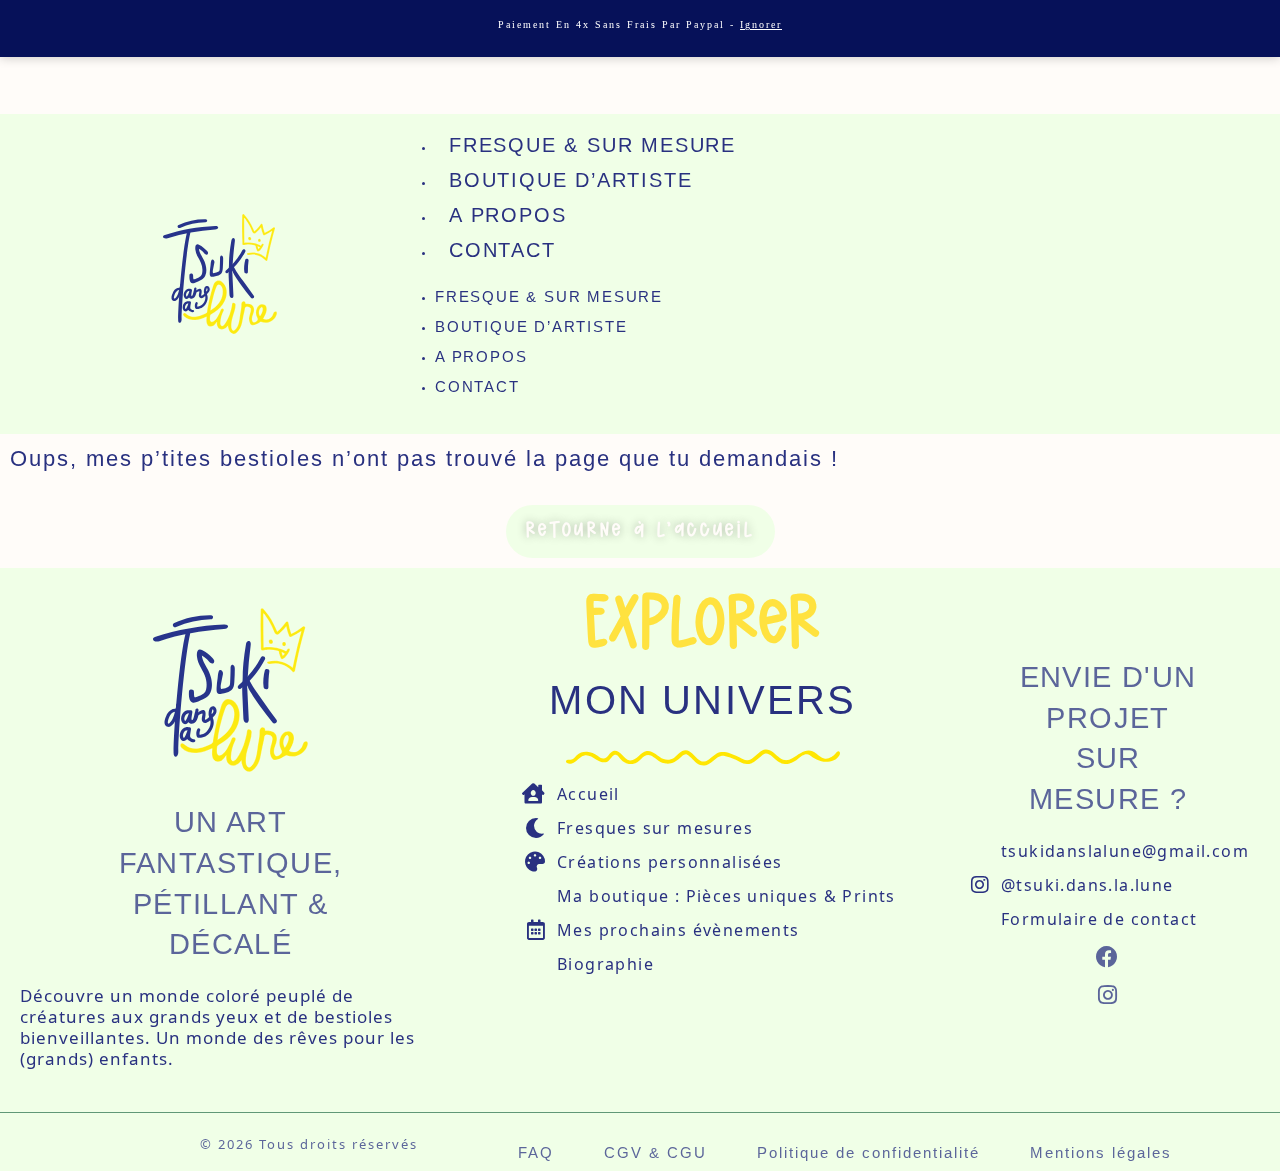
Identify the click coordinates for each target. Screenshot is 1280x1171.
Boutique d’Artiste (570, 180)
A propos (507, 215)
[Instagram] (1108, 995)
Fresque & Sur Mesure (592, 145)
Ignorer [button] (761, 24)
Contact (502, 250)
